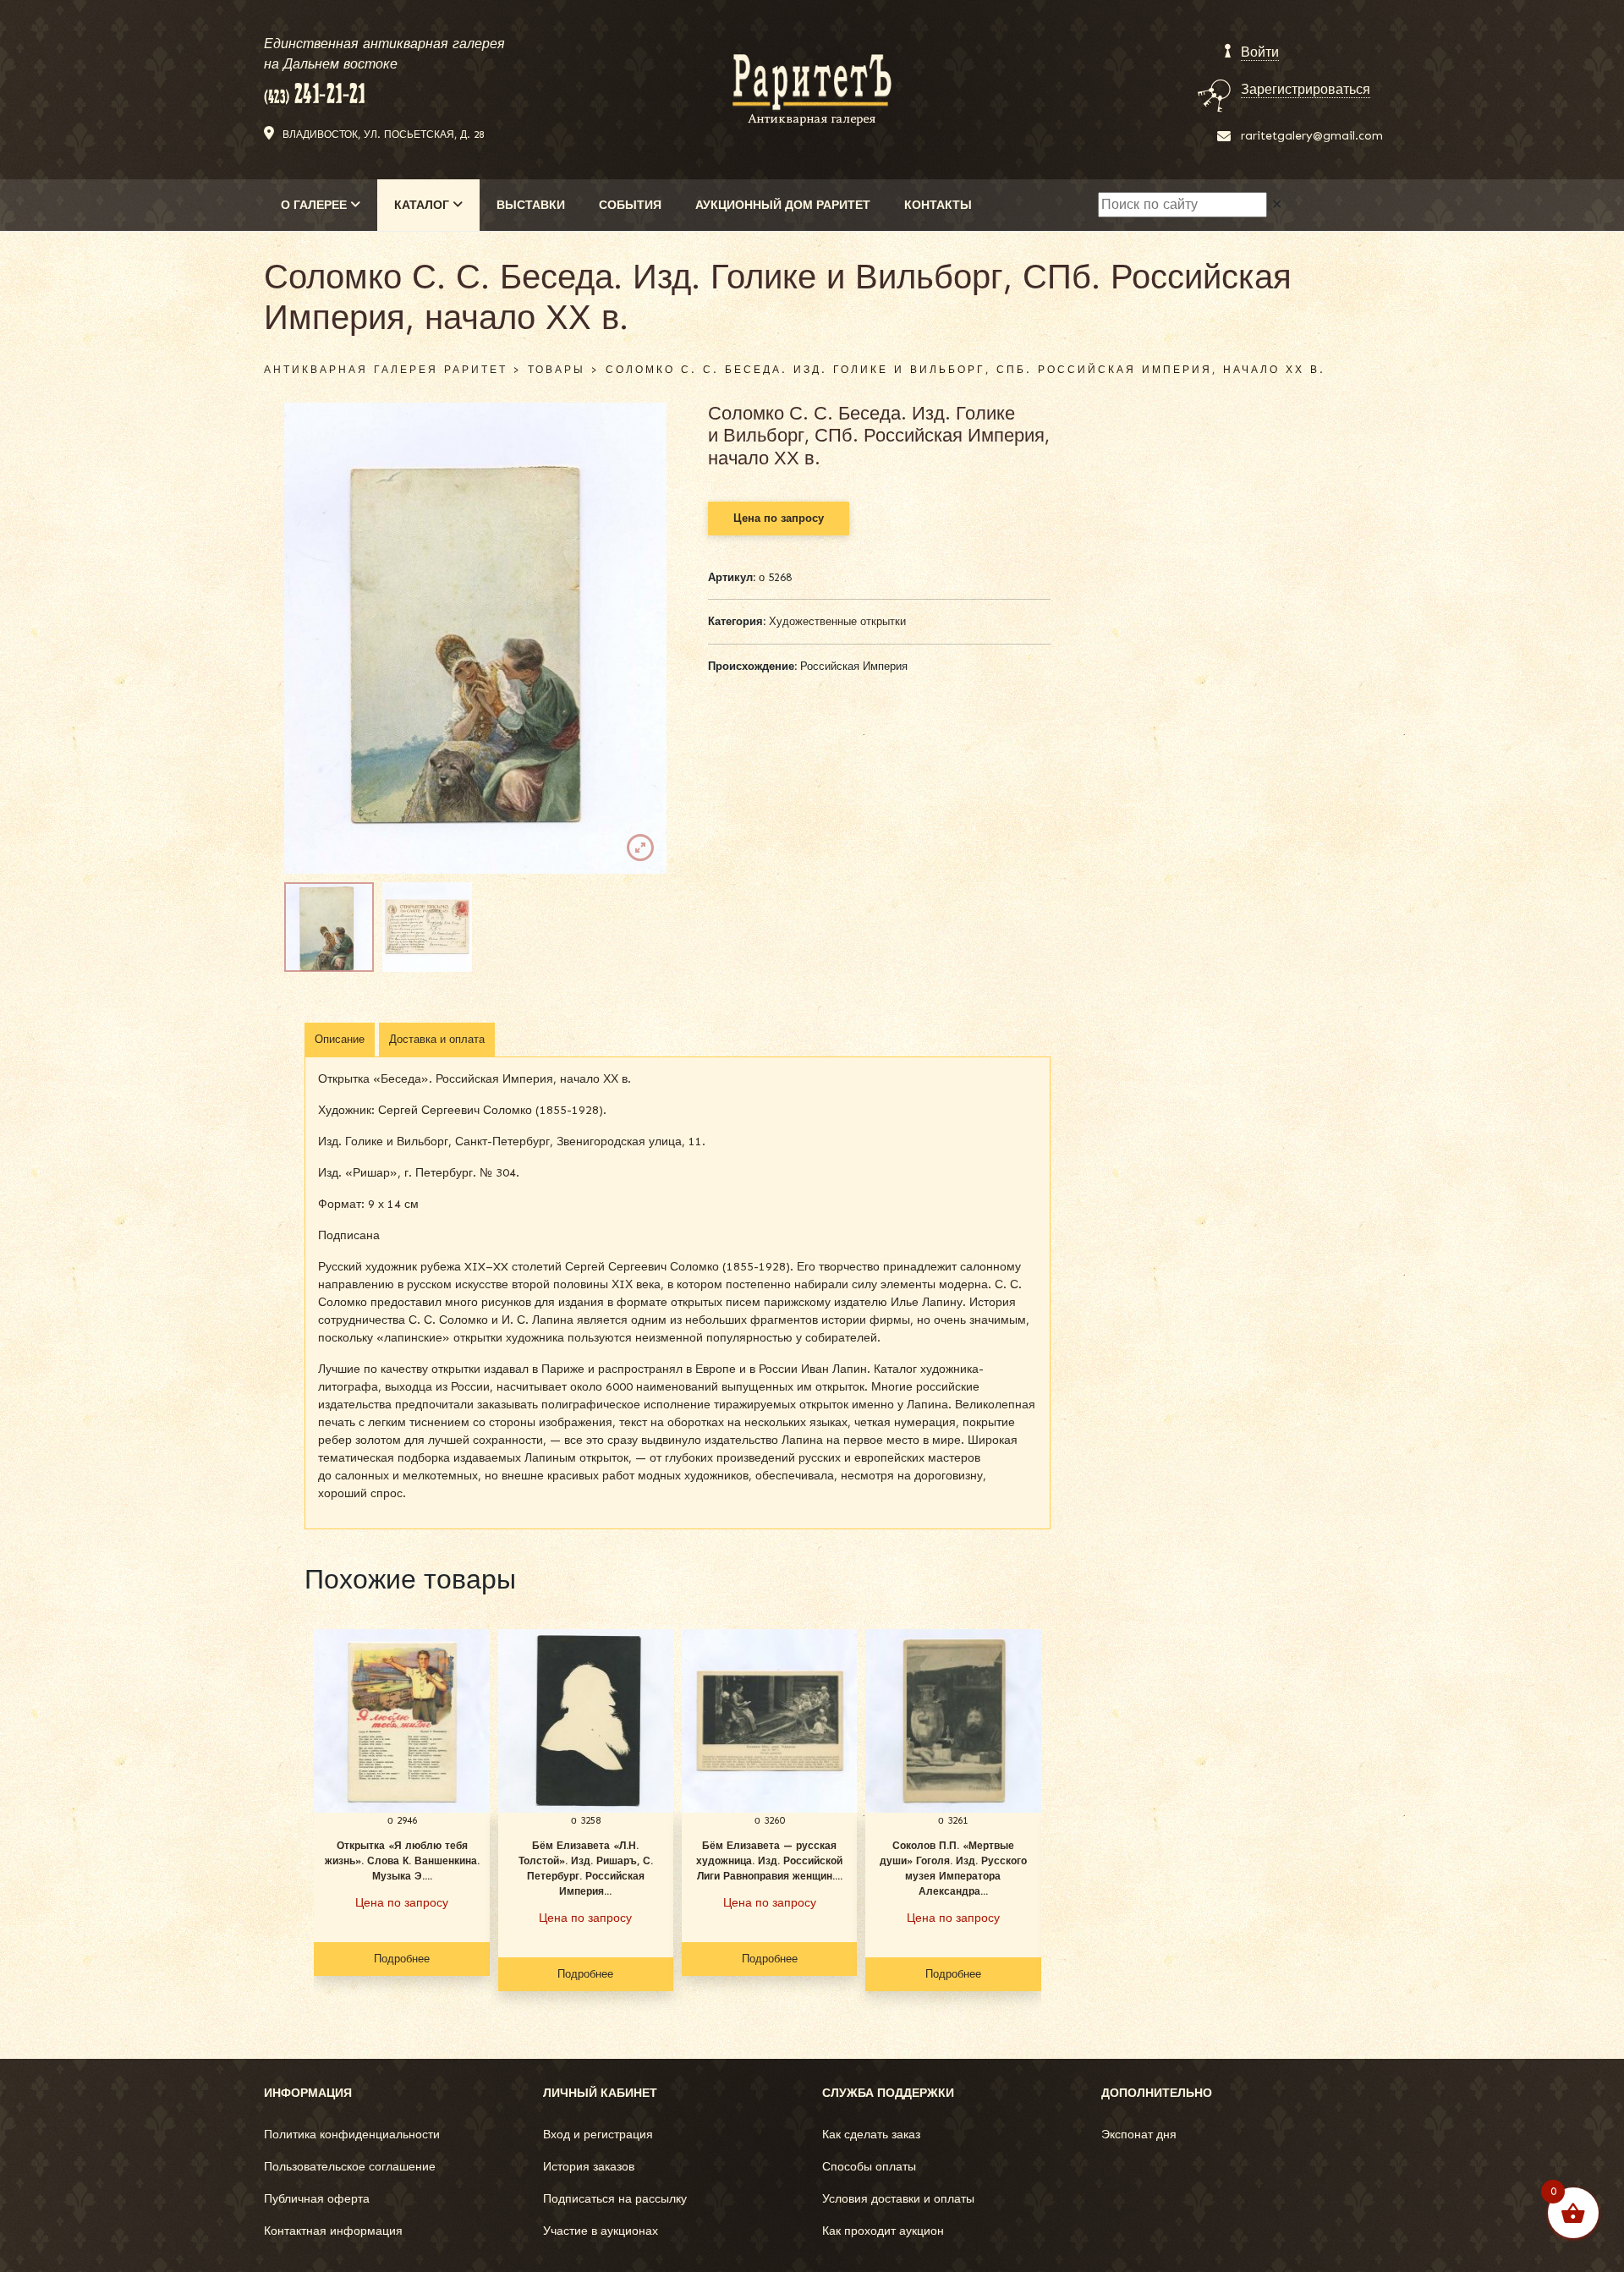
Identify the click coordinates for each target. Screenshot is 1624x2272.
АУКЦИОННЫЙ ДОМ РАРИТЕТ (783, 205)
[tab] (340, 1040)
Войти (1260, 52)
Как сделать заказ (871, 2135)
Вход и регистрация (598, 2135)
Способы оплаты (869, 2167)
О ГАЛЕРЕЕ (315, 205)
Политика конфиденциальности (352, 2135)
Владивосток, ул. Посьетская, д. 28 (383, 134)
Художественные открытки (837, 621)
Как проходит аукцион (883, 2231)
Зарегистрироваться (1306, 89)
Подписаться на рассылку (615, 2199)
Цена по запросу (779, 518)
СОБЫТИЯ (630, 205)
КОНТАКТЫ (938, 205)
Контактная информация (333, 2231)
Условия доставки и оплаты (898, 2199)
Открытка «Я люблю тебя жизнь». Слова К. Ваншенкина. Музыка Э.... (402, 1861)
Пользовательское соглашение (350, 2167)
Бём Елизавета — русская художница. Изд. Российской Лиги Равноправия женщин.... (769, 1861)
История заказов (589, 2167)
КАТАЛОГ (423, 205)
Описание (340, 1039)
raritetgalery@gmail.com (1312, 136)
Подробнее (402, 1959)
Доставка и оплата (437, 1039)
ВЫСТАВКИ (531, 205)
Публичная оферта (317, 2199)
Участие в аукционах (601, 2231)
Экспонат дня (1139, 2135)
